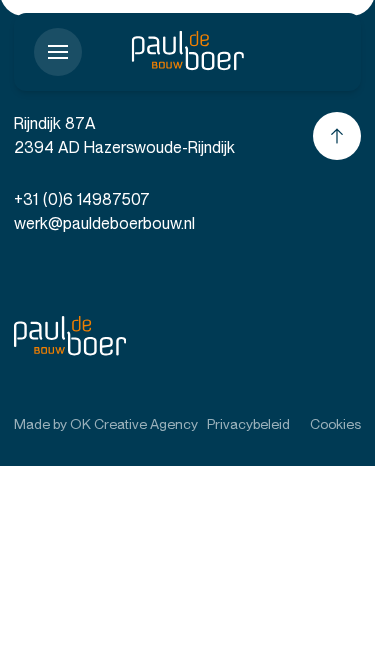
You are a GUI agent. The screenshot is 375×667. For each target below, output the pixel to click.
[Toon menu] (58, 52)
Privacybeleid (248, 424)
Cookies (335, 424)
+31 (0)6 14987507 (82, 199)
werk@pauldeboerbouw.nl (104, 223)
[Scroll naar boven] (337, 136)
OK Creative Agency (134, 424)
